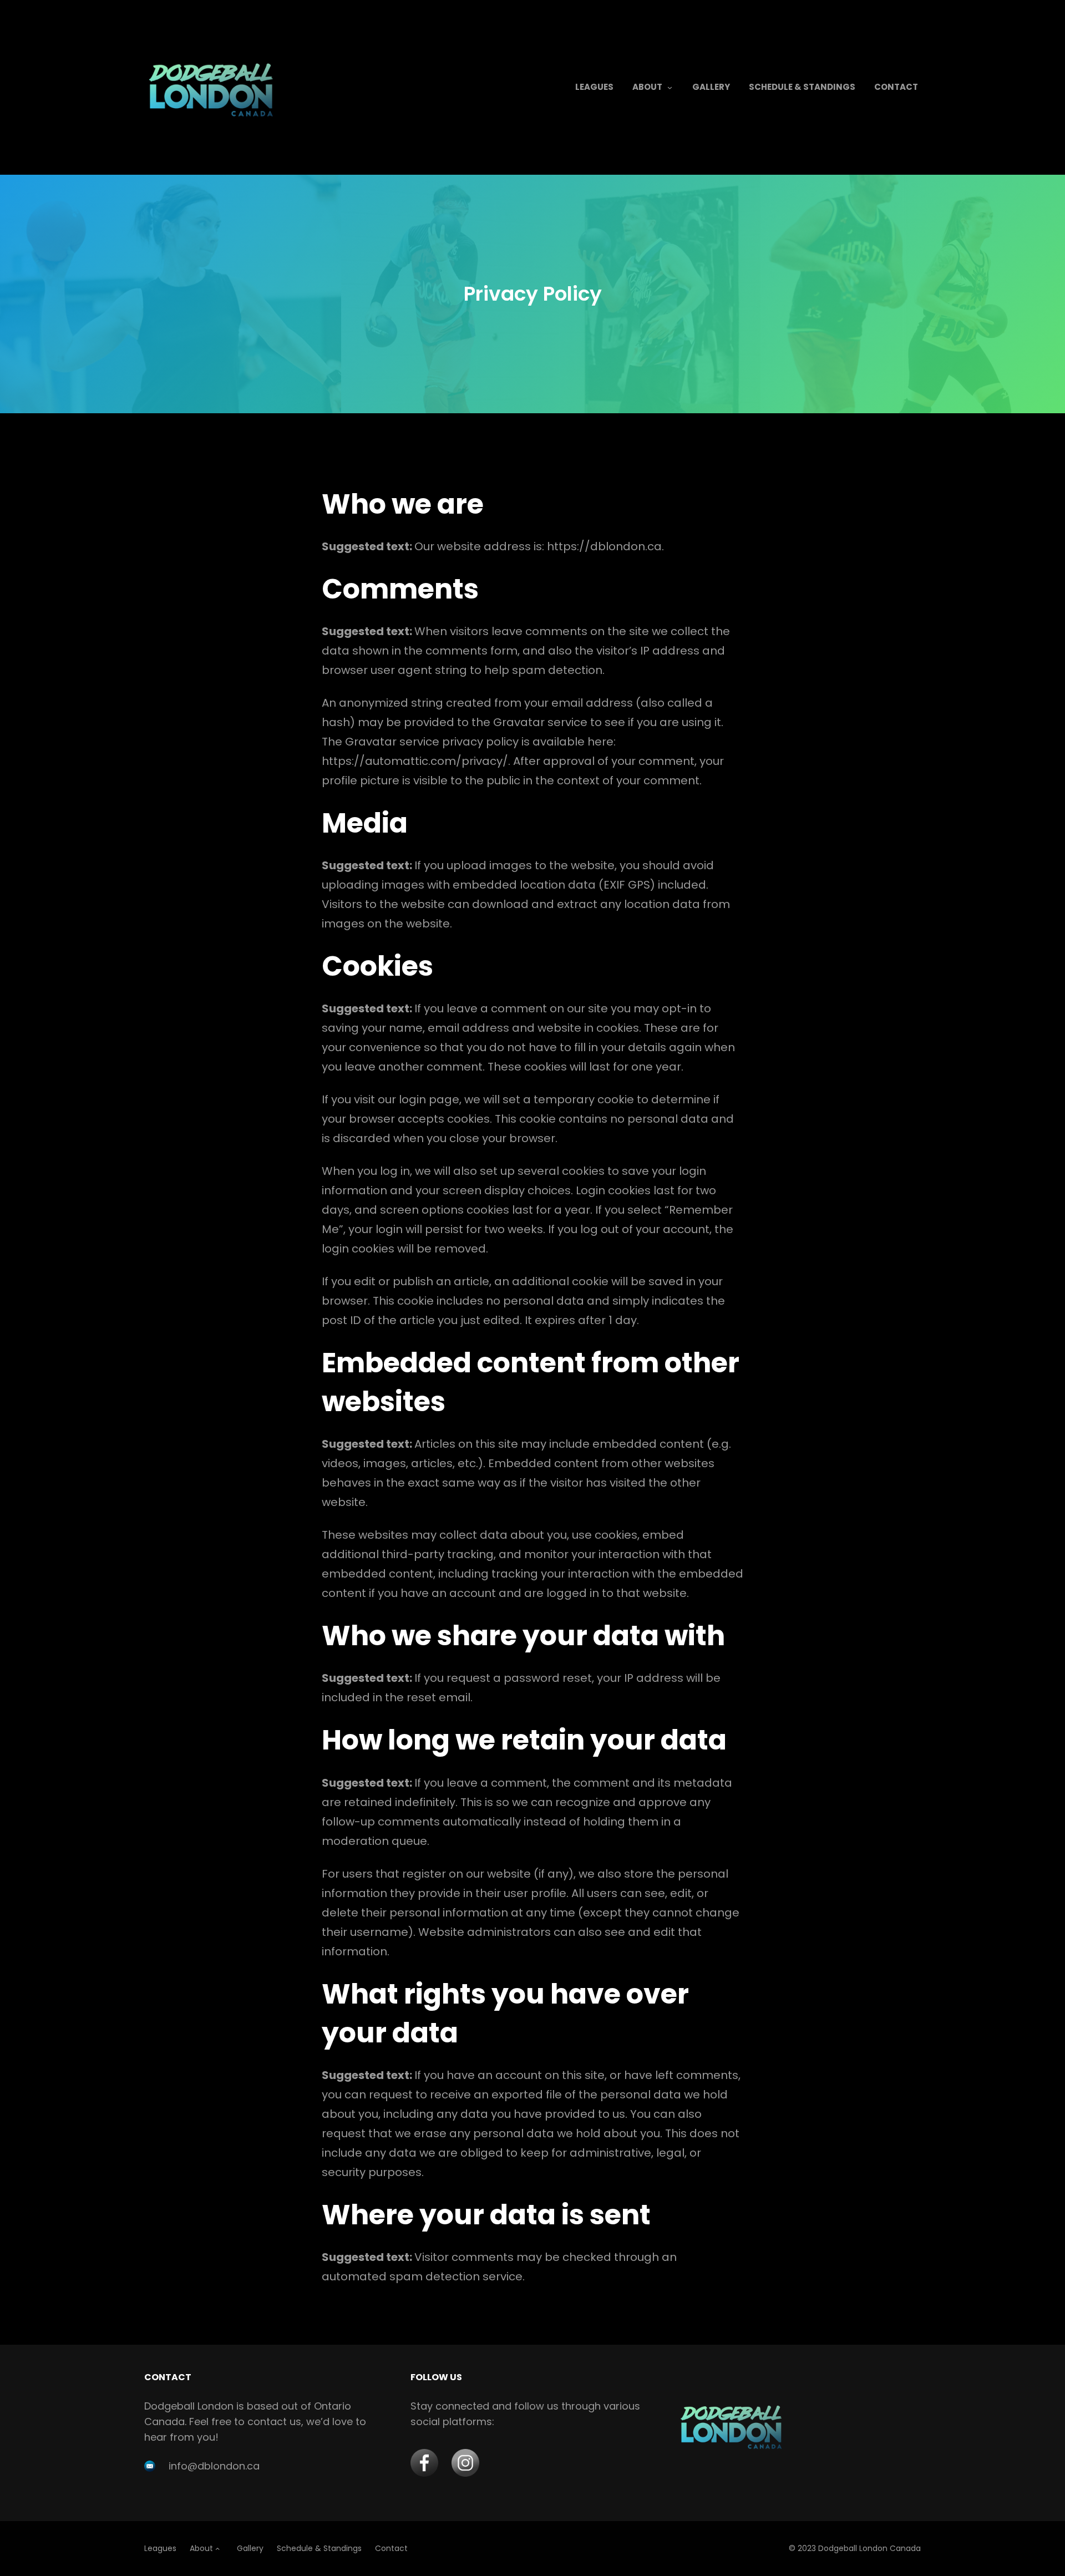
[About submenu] (670, 87)
